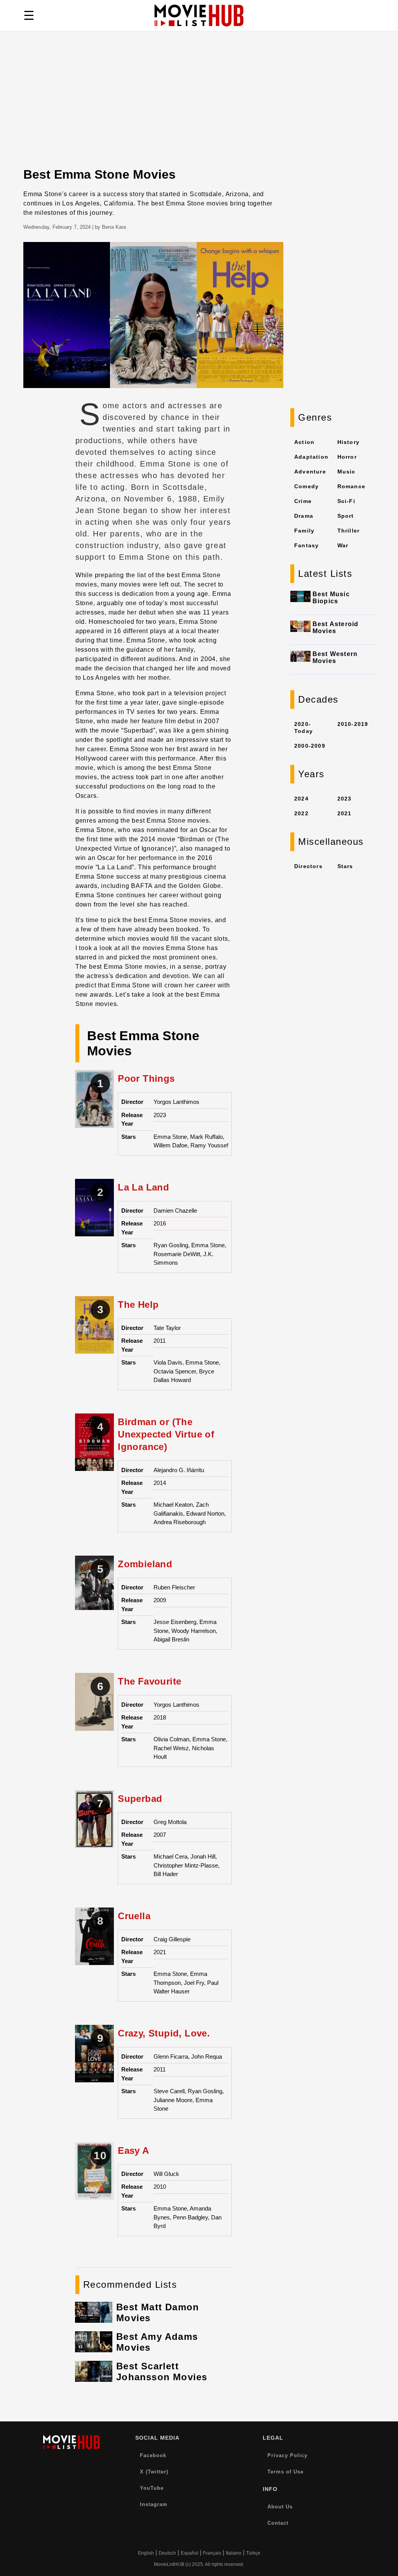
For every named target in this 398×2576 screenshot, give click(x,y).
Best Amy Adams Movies (157, 2342)
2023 (345, 799)
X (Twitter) (154, 2472)
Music (347, 472)
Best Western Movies (335, 657)
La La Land (143, 1187)
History (348, 442)
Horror (347, 457)
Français (212, 2553)
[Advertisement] (199, 109)
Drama (304, 516)
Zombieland (145, 1564)
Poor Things (146, 1078)
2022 (301, 813)
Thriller (349, 531)
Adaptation (311, 457)
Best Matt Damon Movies (158, 2312)
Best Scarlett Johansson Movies (162, 2371)
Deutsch (167, 2553)
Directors (308, 866)
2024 (301, 799)
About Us (280, 2507)
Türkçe (253, 2553)
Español (189, 2553)
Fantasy (306, 545)
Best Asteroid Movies (336, 627)
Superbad (140, 1799)
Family (304, 531)
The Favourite (149, 1681)
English (146, 2553)
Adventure (310, 472)
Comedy (306, 486)
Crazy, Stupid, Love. (164, 2033)
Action (304, 442)
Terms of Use (285, 2472)
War (343, 545)
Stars (345, 866)
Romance (351, 486)
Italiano (234, 2553)
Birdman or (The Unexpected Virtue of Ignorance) (166, 1434)
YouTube (152, 2488)
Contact (278, 2523)
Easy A (133, 2150)
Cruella (134, 1916)
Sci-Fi (346, 501)
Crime (303, 501)
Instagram (154, 2504)
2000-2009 (310, 746)
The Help (138, 1305)
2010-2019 (353, 724)
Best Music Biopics (331, 598)
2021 (345, 813)
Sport (346, 516)
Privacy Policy (287, 2455)
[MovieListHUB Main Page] (199, 16)
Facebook (153, 2455)
